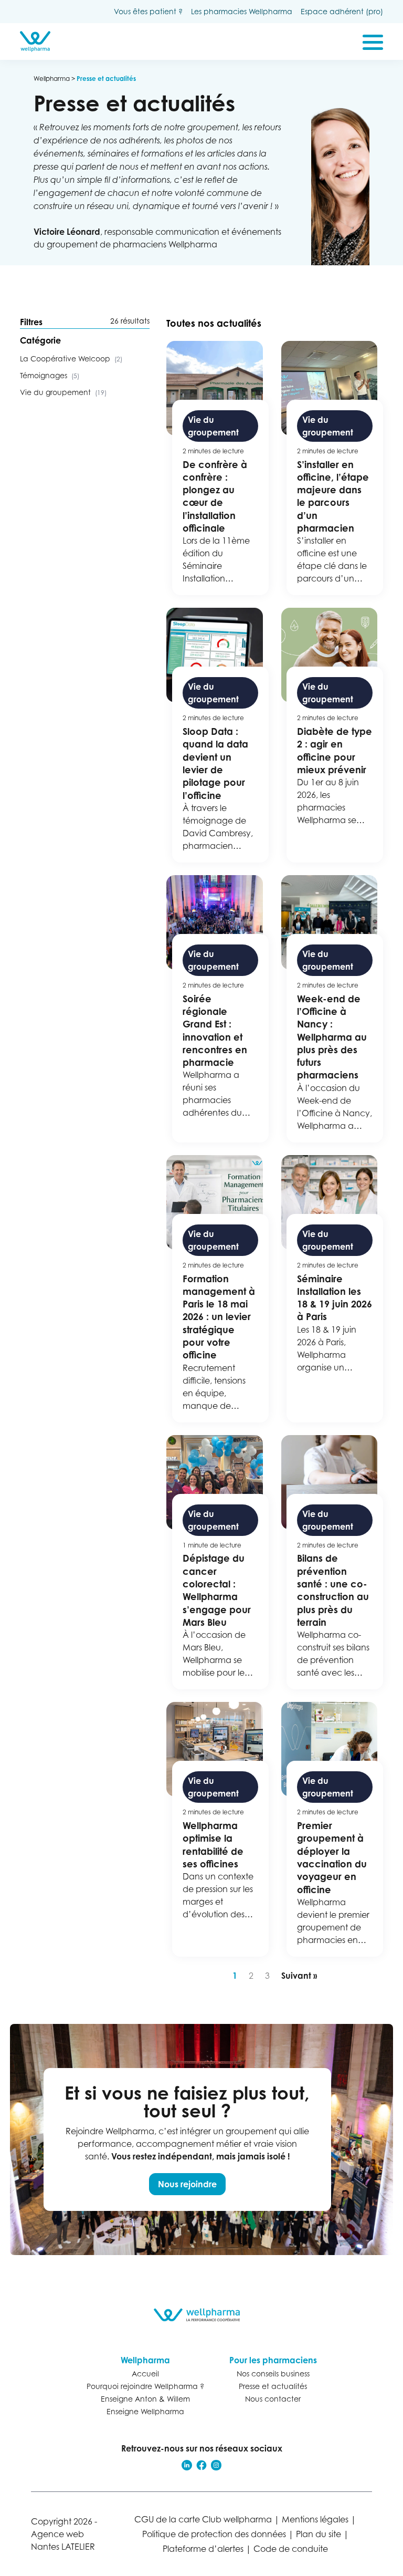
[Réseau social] (187, 2465)
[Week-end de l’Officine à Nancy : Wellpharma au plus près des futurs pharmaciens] (332, 1009)
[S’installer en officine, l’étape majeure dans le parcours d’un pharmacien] (332, 468)
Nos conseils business (273, 2374)
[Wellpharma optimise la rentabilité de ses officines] (217, 1829)
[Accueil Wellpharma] (35, 41)
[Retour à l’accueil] (202, 2315)
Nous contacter (273, 2399)
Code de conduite (291, 2549)
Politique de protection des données (214, 2534)
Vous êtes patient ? (148, 11)
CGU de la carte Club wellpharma (203, 2519)
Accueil (145, 2374)
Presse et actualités (273, 2386)
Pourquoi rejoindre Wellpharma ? (145, 2386)
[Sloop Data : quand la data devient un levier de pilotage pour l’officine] (217, 735)
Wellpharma (52, 79)
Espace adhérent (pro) (342, 11)
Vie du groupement (63, 392)
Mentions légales (315, 2519)
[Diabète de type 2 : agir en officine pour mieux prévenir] (332, 735)
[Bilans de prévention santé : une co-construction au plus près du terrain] (332, 1562)
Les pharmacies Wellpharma (242, 11)
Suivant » (299, 1976)
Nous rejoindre (187, 2184)
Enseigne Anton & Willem (145, 2399)
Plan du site (319, 2534)
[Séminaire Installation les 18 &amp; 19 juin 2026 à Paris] (332, 1289)
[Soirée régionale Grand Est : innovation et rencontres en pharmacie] (217, 1009)
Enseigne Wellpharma (145, 2411)
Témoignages (50, 375)
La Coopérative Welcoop (71, 359)
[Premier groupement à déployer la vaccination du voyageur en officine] (332, 1829)
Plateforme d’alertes (203, 2549)
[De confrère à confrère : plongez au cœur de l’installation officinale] (217, 468)
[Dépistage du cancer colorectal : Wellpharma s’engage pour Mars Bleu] (217, 1562)
